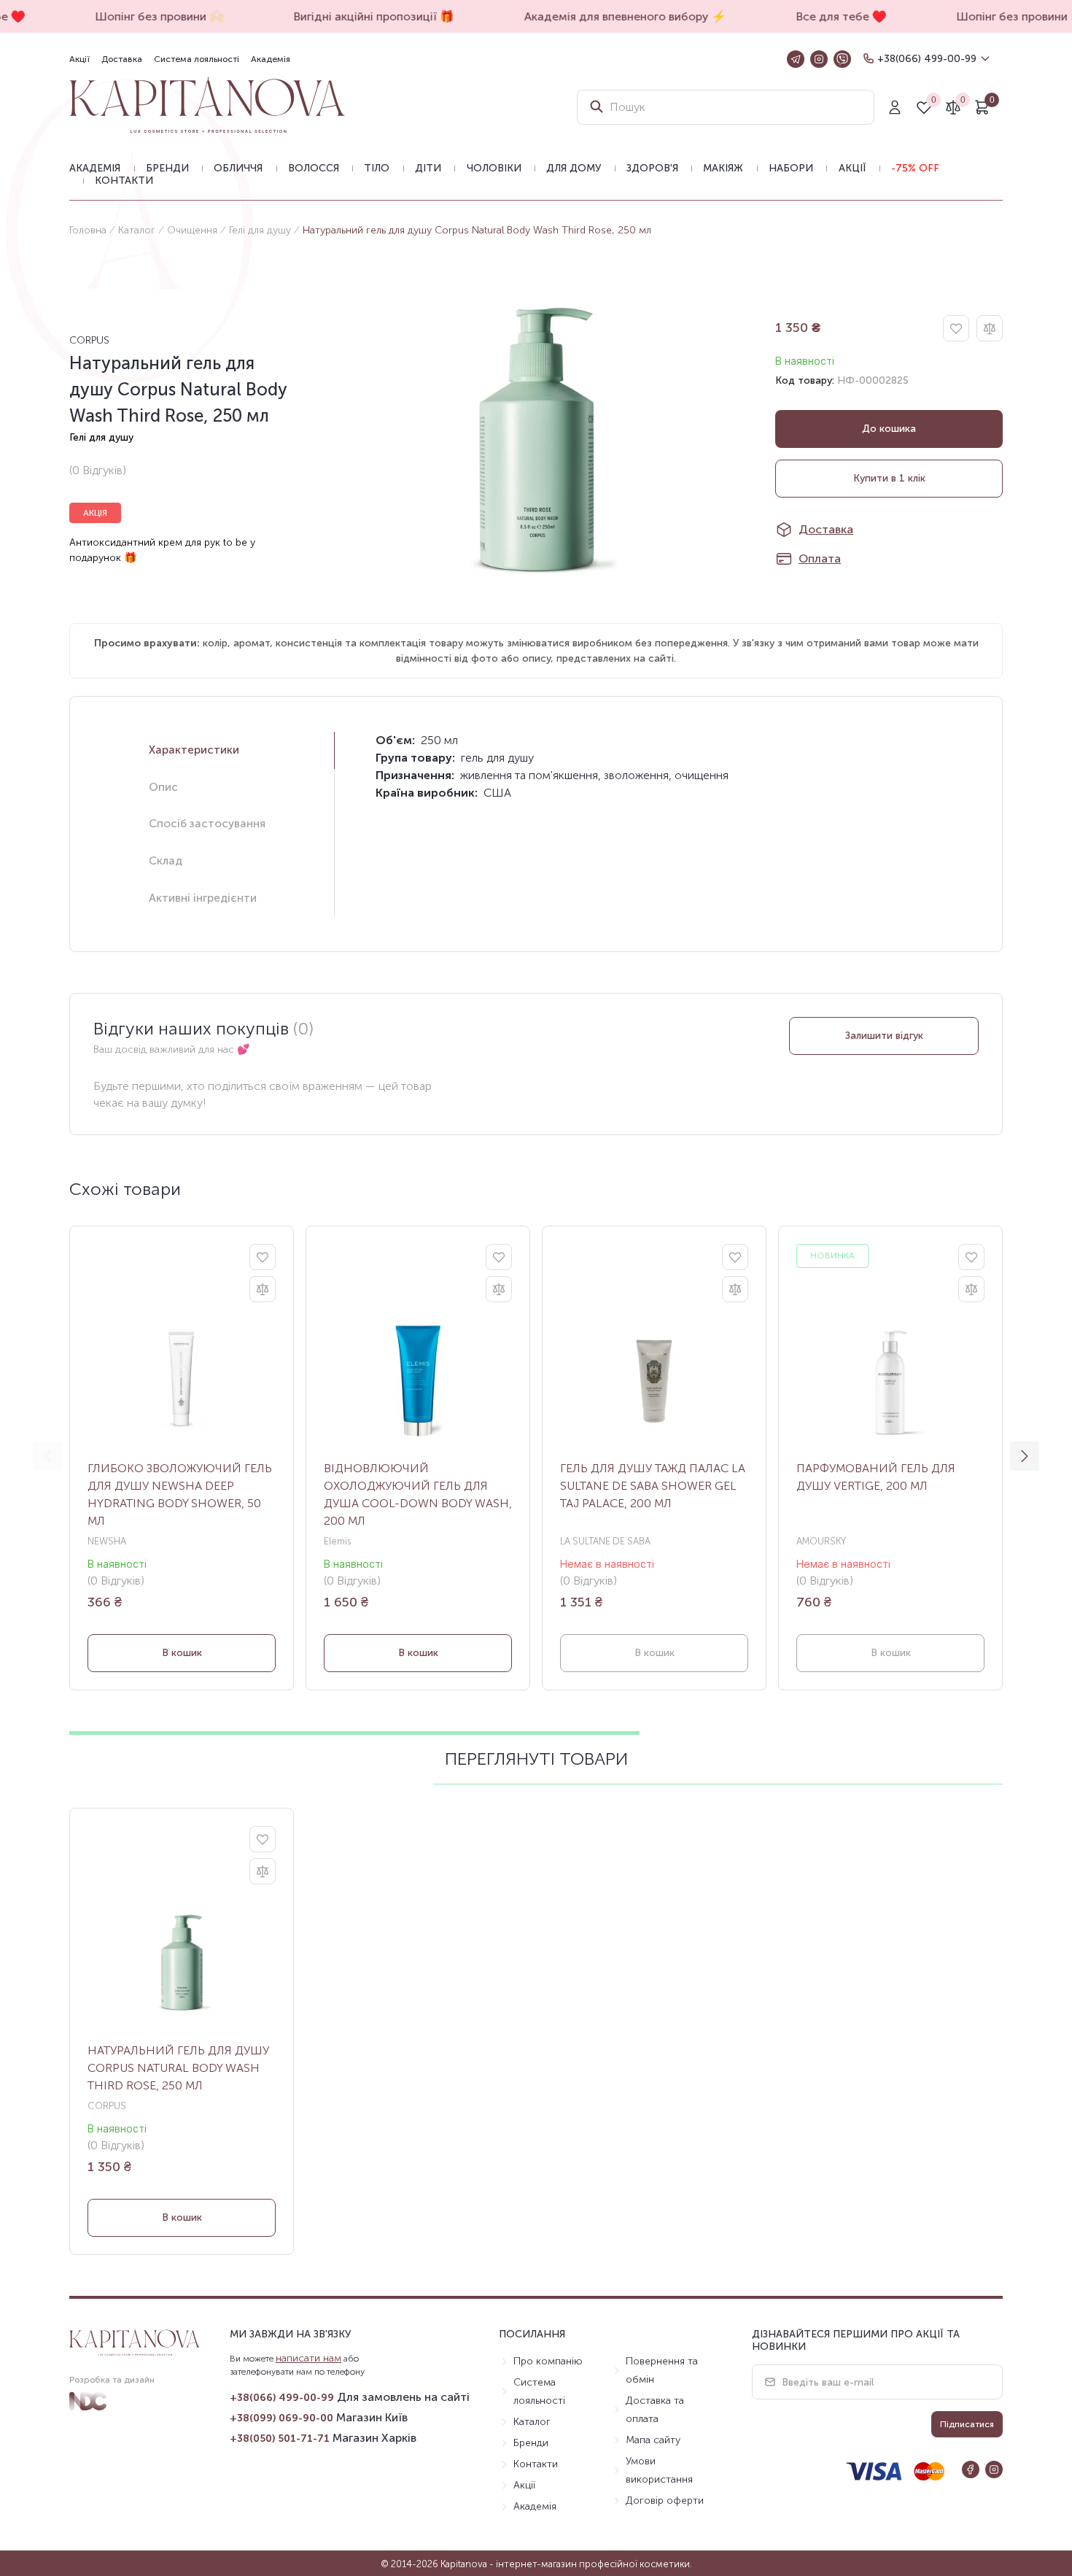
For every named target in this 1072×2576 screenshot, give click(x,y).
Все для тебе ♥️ (830, 16)
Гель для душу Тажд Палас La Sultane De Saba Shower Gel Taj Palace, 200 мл (653, 1486)
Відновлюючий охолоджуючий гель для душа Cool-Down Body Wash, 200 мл (418, 1494)
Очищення (192, 230)
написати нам (308, 2358)
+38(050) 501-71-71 (280, 2438)
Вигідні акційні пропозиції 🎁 (362, 16)
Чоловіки (494, 168)
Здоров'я (652, 168)
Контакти (124, 181)
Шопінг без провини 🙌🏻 (148, 16)
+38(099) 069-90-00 (281, 2418)
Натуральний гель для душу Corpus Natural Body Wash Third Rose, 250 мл (178, 2068)
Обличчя (238, 168)
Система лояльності (197, 59)
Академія (271, 59)
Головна (88, 230)
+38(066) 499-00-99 (927, 59)
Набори (791, 168)
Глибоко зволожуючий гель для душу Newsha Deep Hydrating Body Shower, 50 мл (180, 1494)
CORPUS (89, 340)
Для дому (574, 168)
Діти (428, 168)
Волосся (314, 168)
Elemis (338, 1541)
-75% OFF (915, 168)
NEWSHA (107, 1541)
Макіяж (723, 168)
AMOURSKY (821, 1541)
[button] (1025, 1456)
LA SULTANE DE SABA (605, 1541)
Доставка (122, 59)
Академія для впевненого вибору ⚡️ (614, 16)
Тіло (377, 168)
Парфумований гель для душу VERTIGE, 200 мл (876, 1477)
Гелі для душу (260, 230)
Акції (79, 59)
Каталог (137, 230)
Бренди (167, 168)
